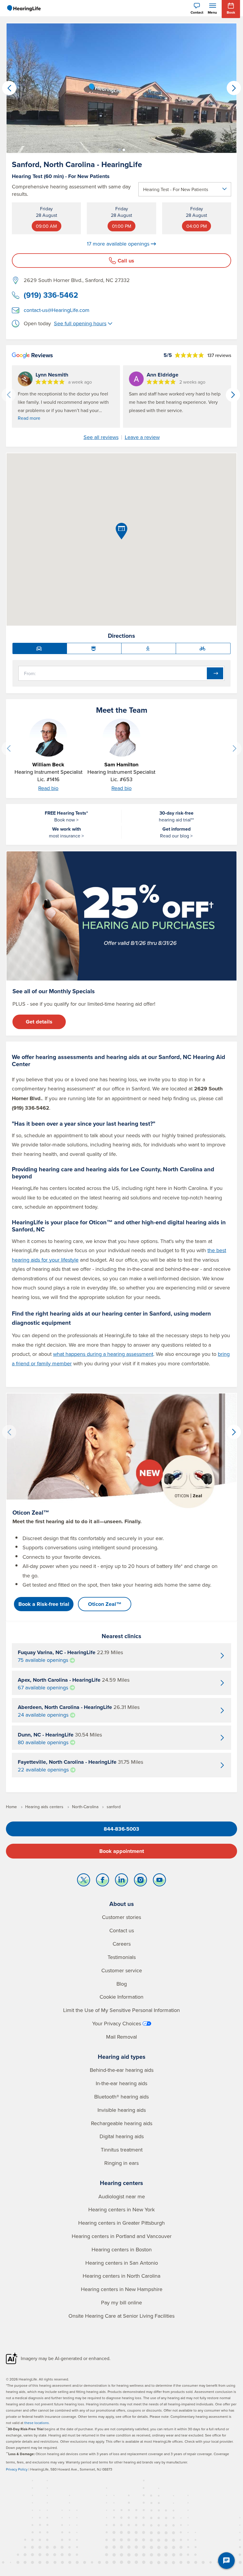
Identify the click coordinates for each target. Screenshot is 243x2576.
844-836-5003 (121, 1829)
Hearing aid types (122, 2057)
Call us (126, 261)
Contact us (122, 1930)
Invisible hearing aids (122, 2110)
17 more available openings (118, 244)
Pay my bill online (121, 2302)
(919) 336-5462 (51, 295)
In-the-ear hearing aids (121, 2083)
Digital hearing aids (122, 2136)
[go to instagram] (140, 1881)
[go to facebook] (103, 1881)
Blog (122, 1984)
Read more (29, 418)
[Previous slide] (9, 749)
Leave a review (142, 437)
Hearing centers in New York (121, 2209)
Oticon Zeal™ (105, 1604)
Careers (122, 1944)
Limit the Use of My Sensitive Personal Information (121, 2010)
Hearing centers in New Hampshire (122, 2289)
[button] (119, 150)
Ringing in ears (121, 2163)
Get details (39, 1022)
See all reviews (101, 437)
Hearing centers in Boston (122, 2249)
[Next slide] (234, 749)
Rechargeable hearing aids (122, 2123)
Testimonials (122, 1957)
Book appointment (122, 1851)
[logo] (24, 8)
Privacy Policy (17, 2469)
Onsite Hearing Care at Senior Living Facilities (121, 2316)
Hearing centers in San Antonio (122, 2263)
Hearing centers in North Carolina (121, 2276)
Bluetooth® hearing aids (121, 2097)
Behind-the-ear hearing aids (122, 2070)
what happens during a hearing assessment (103, 1354)
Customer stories (121, 1917)
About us (122, 1904)
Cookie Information (121, 1997)
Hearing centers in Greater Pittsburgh (121, 2223)
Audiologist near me (122, 2196)
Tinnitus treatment (122, 2150)
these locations (37, 2423)
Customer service (122, 1970)
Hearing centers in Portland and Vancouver (122, 2236)
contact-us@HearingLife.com (57, 310)
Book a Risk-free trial (44, 1604)
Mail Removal (121, 2037)
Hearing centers (121, 2183)
